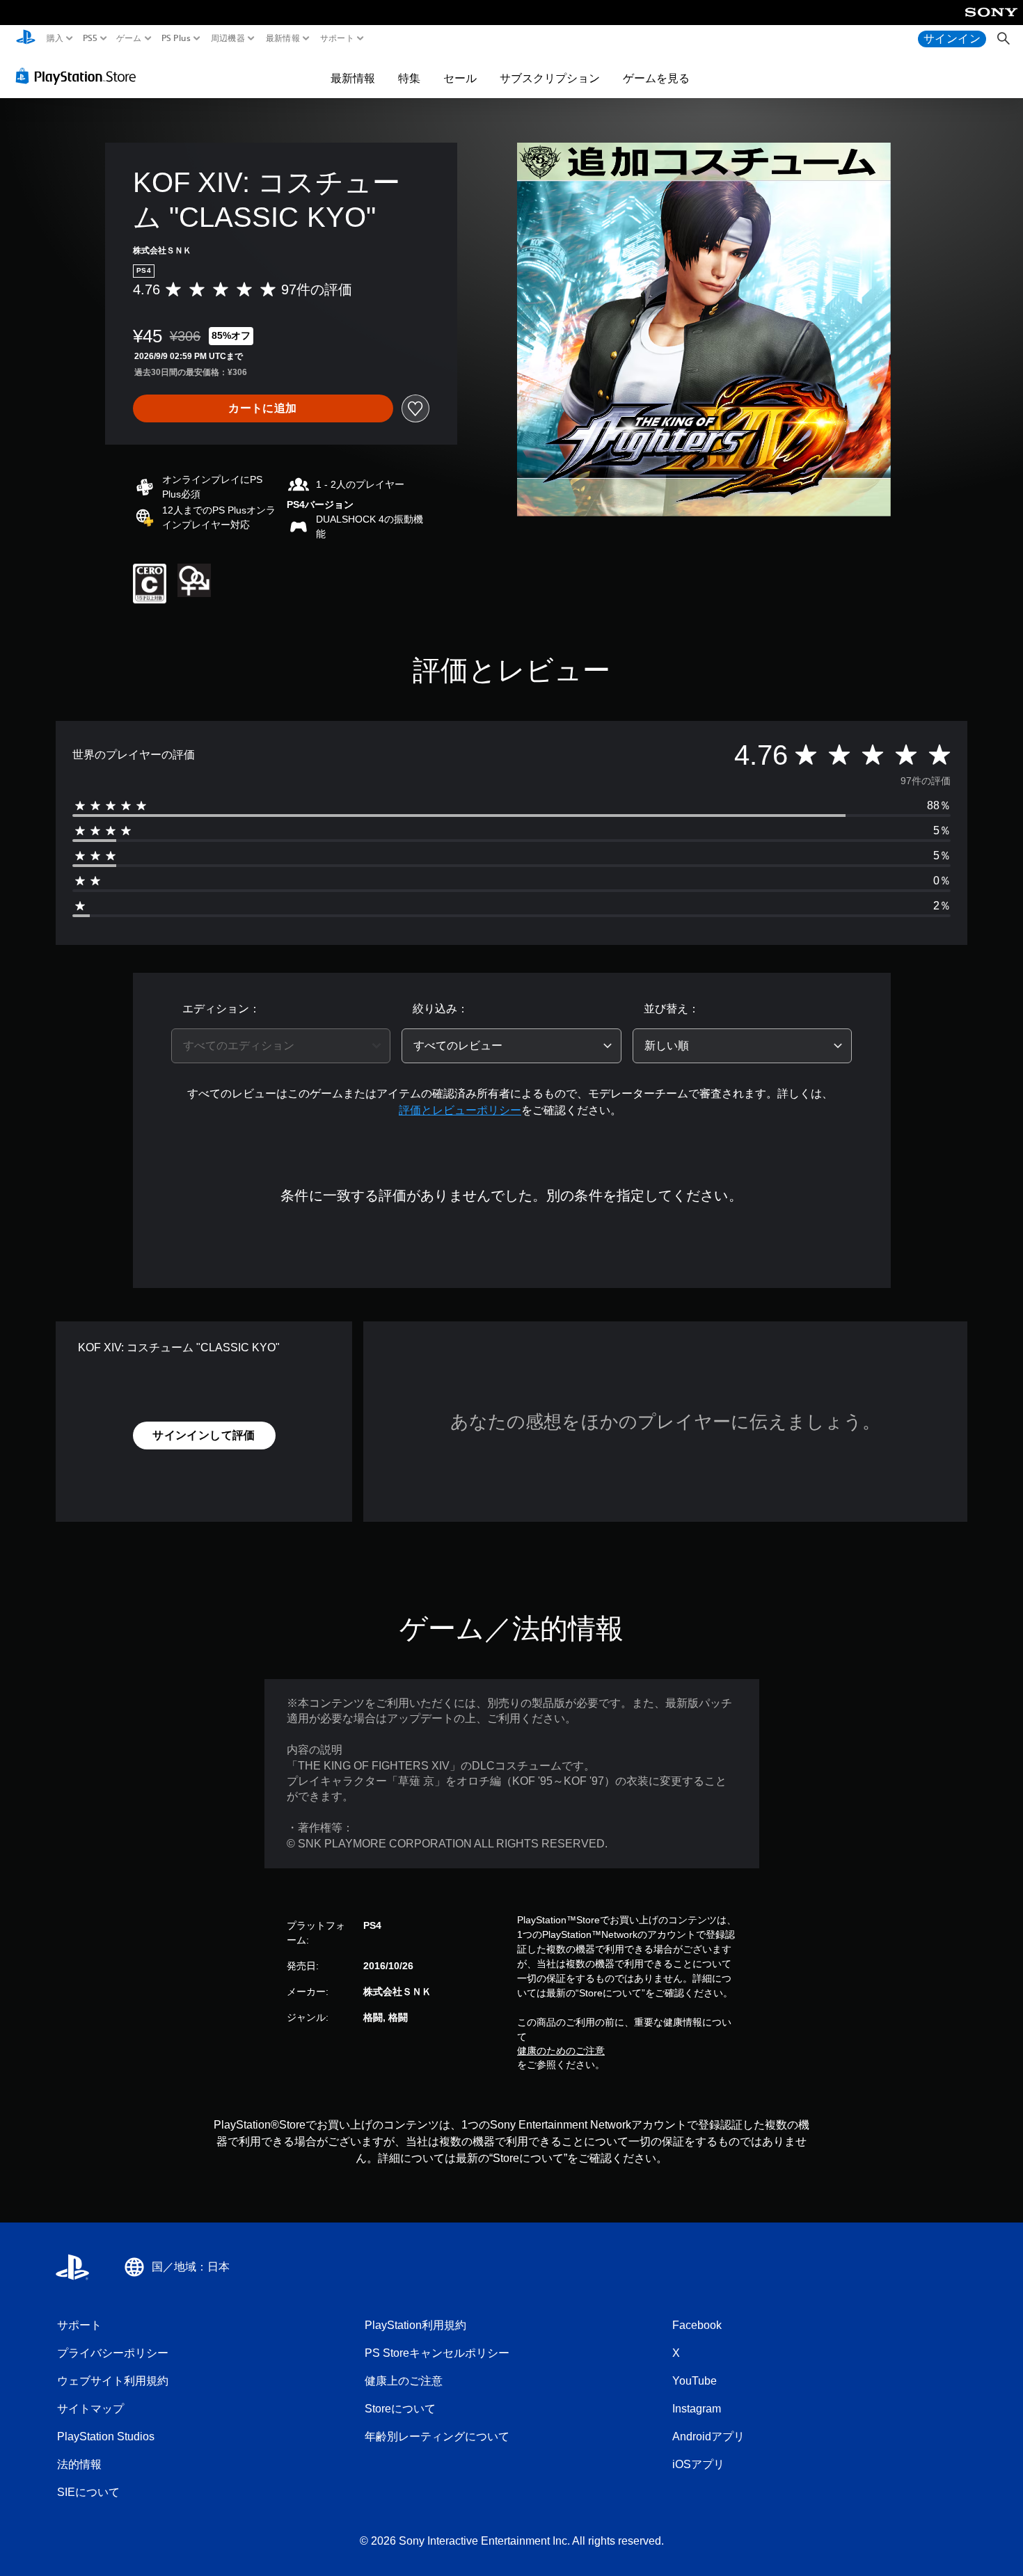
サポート (337, 38)
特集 (409, 78)
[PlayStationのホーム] (26, 39)
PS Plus (176, 38)
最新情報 (282, 38)
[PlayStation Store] (80, 76)
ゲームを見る (656, 78)
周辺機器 (228, 38)
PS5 (89, 38)
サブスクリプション (550, 78)
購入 (55, 38)
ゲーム (129, 38)
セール (460, 78)
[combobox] (281, 1046)
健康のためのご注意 (561, 2051)
